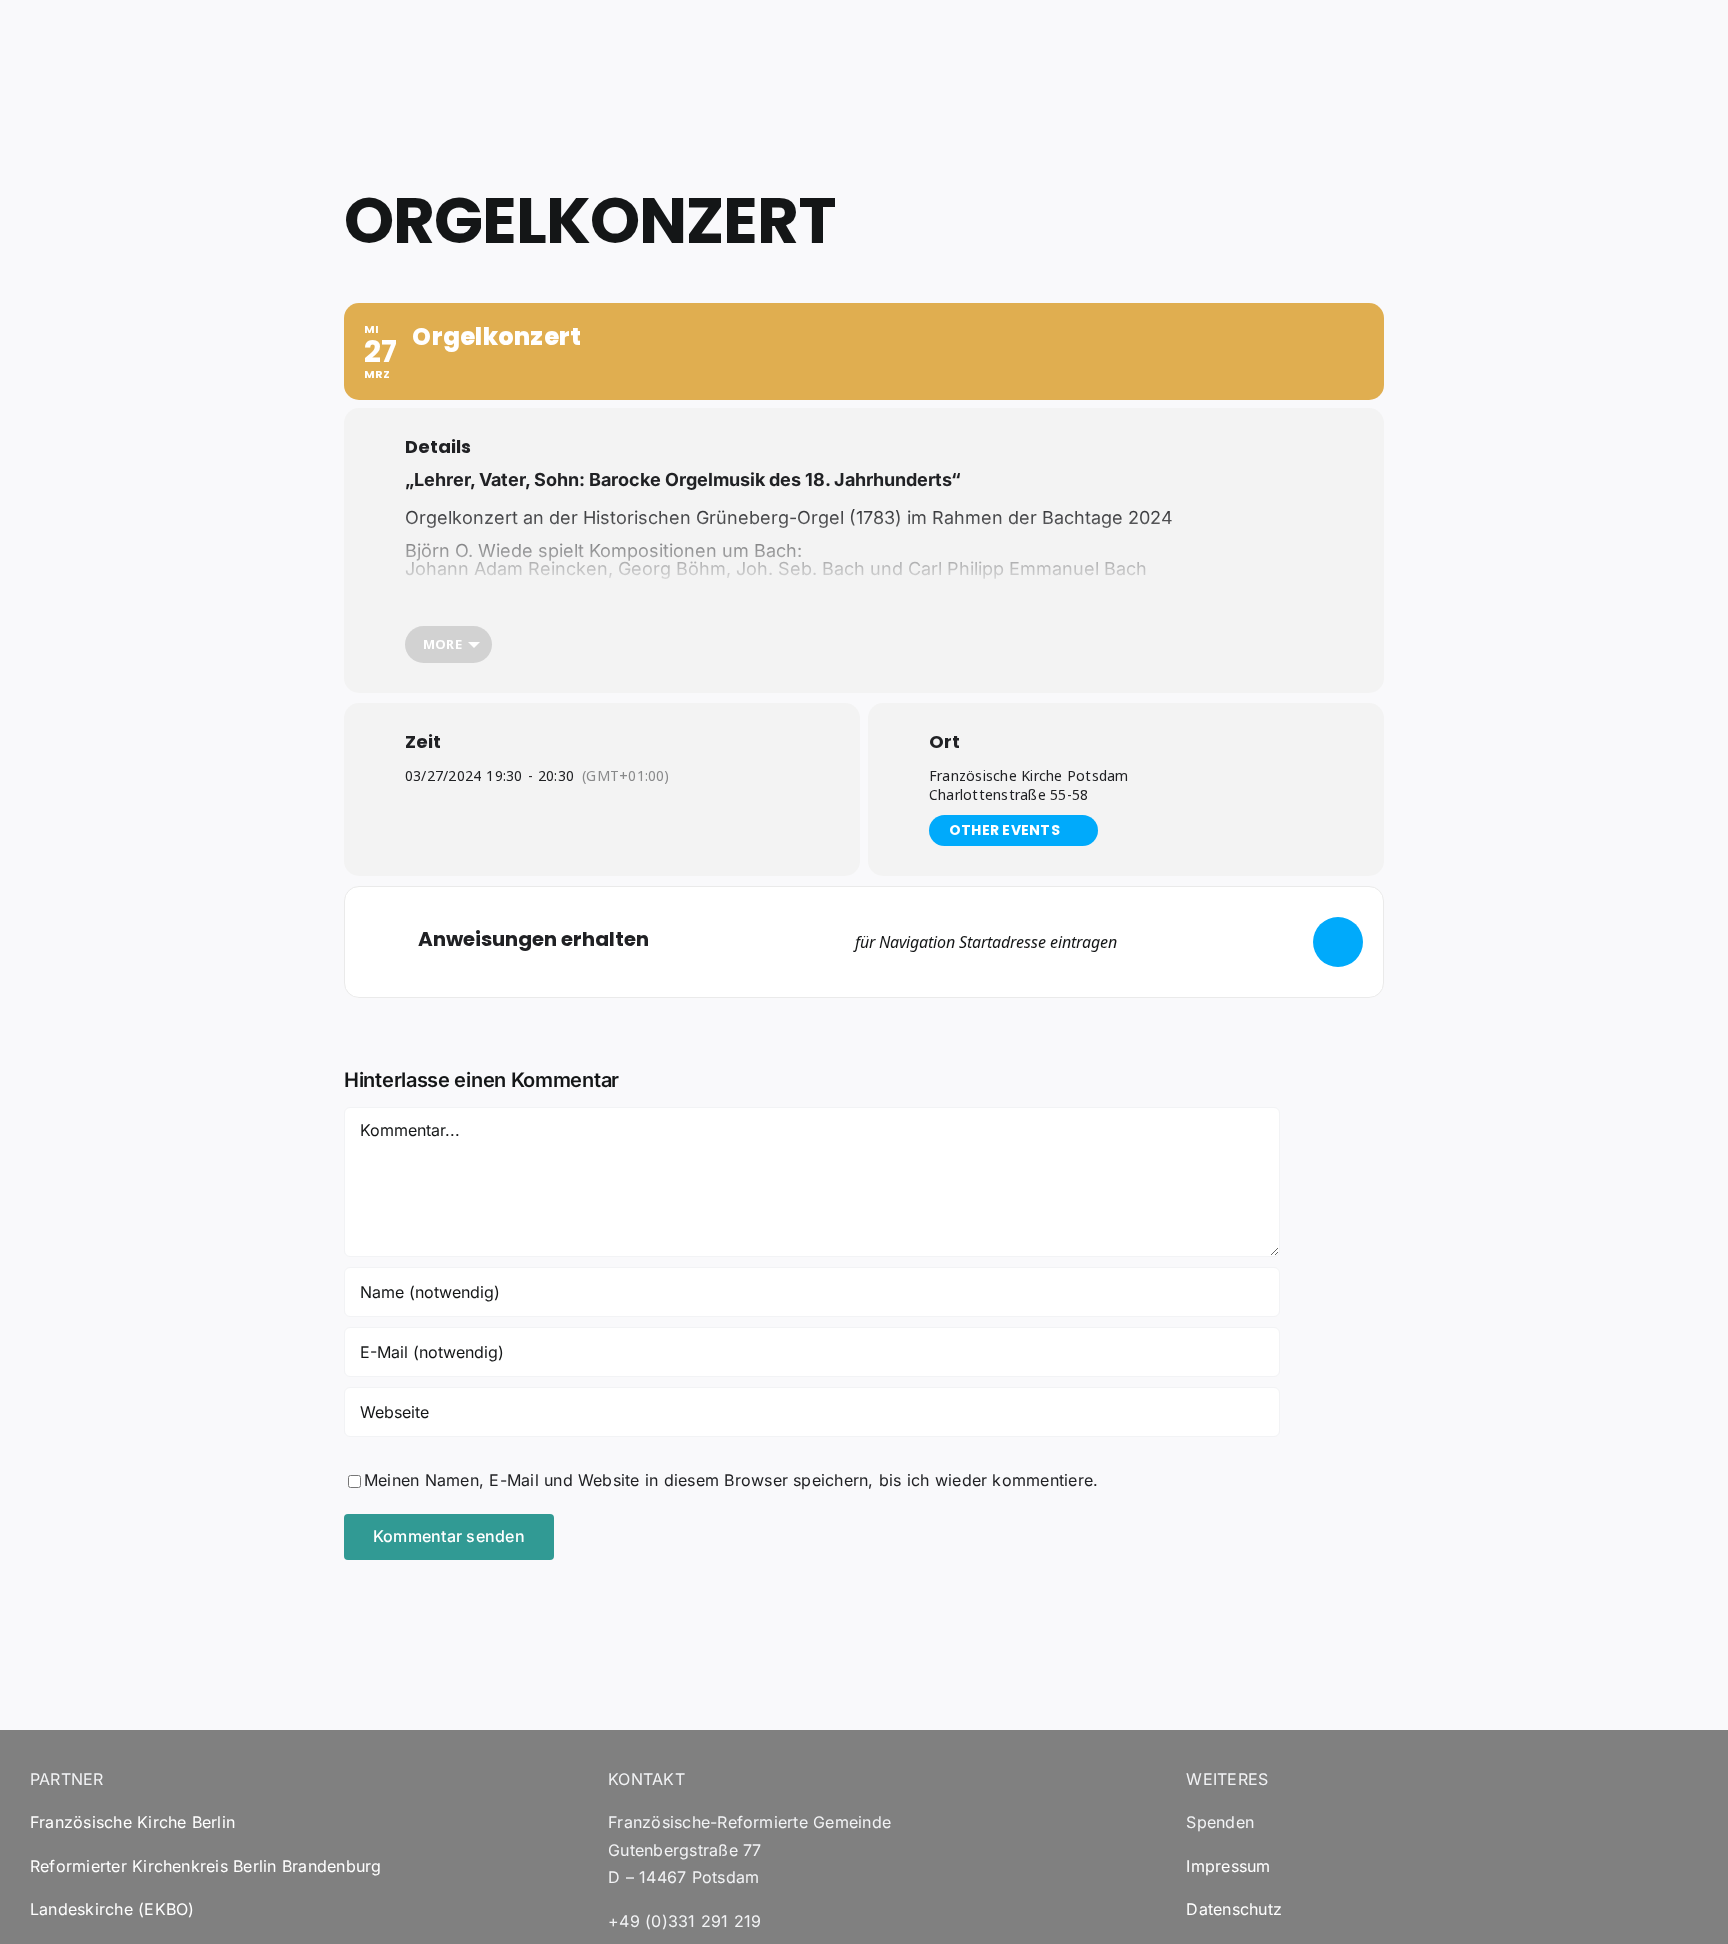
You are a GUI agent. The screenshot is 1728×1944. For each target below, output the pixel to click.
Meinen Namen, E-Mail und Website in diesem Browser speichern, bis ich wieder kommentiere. (731, 1480)
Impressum (1228, 1866)
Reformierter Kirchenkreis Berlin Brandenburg (206, 1866)
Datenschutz (1234, 1909)
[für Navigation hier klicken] (1338, 942)
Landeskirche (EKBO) (112, 1909)
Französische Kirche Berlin (132, 1822)
